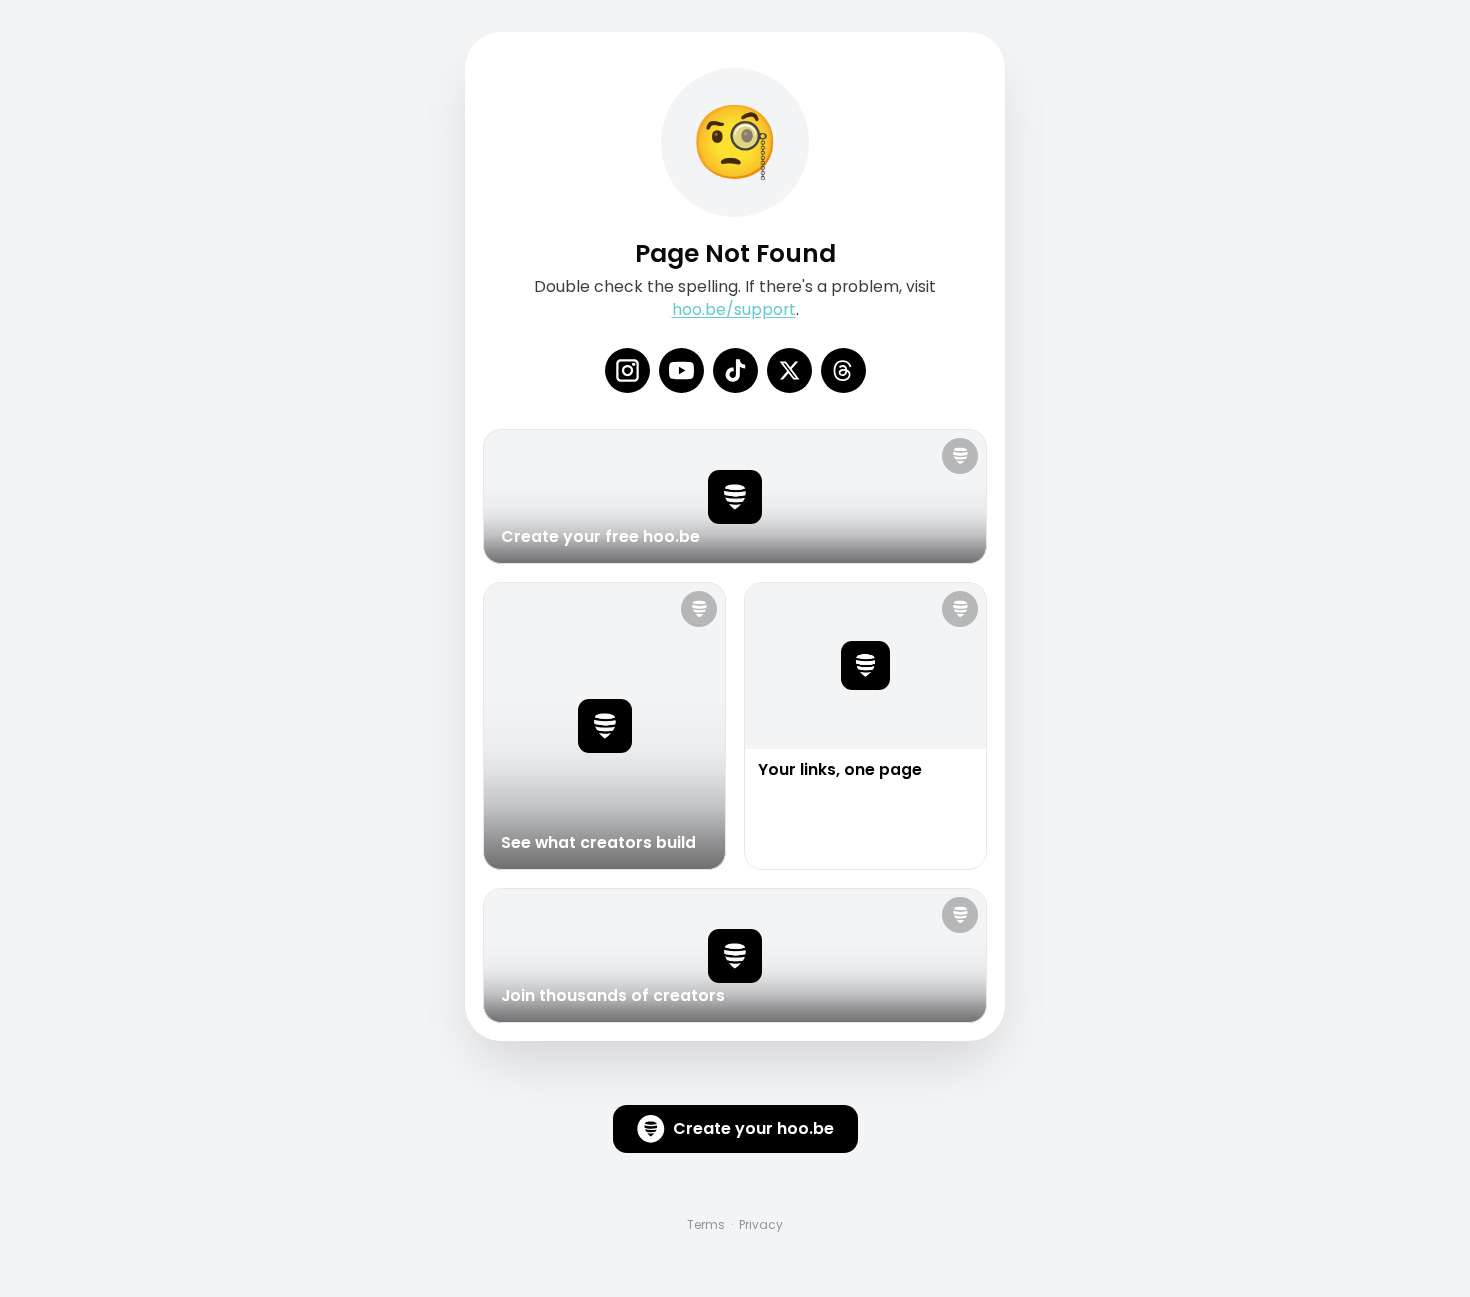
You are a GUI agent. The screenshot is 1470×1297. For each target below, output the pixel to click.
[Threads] (843, 370)
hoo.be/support (734, 309)
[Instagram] (627, 370)
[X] (789, 370)
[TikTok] (735, 370)
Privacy (761, 1225)
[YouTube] (681, 370)
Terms (706, 1225)
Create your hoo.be (753, 1128)
